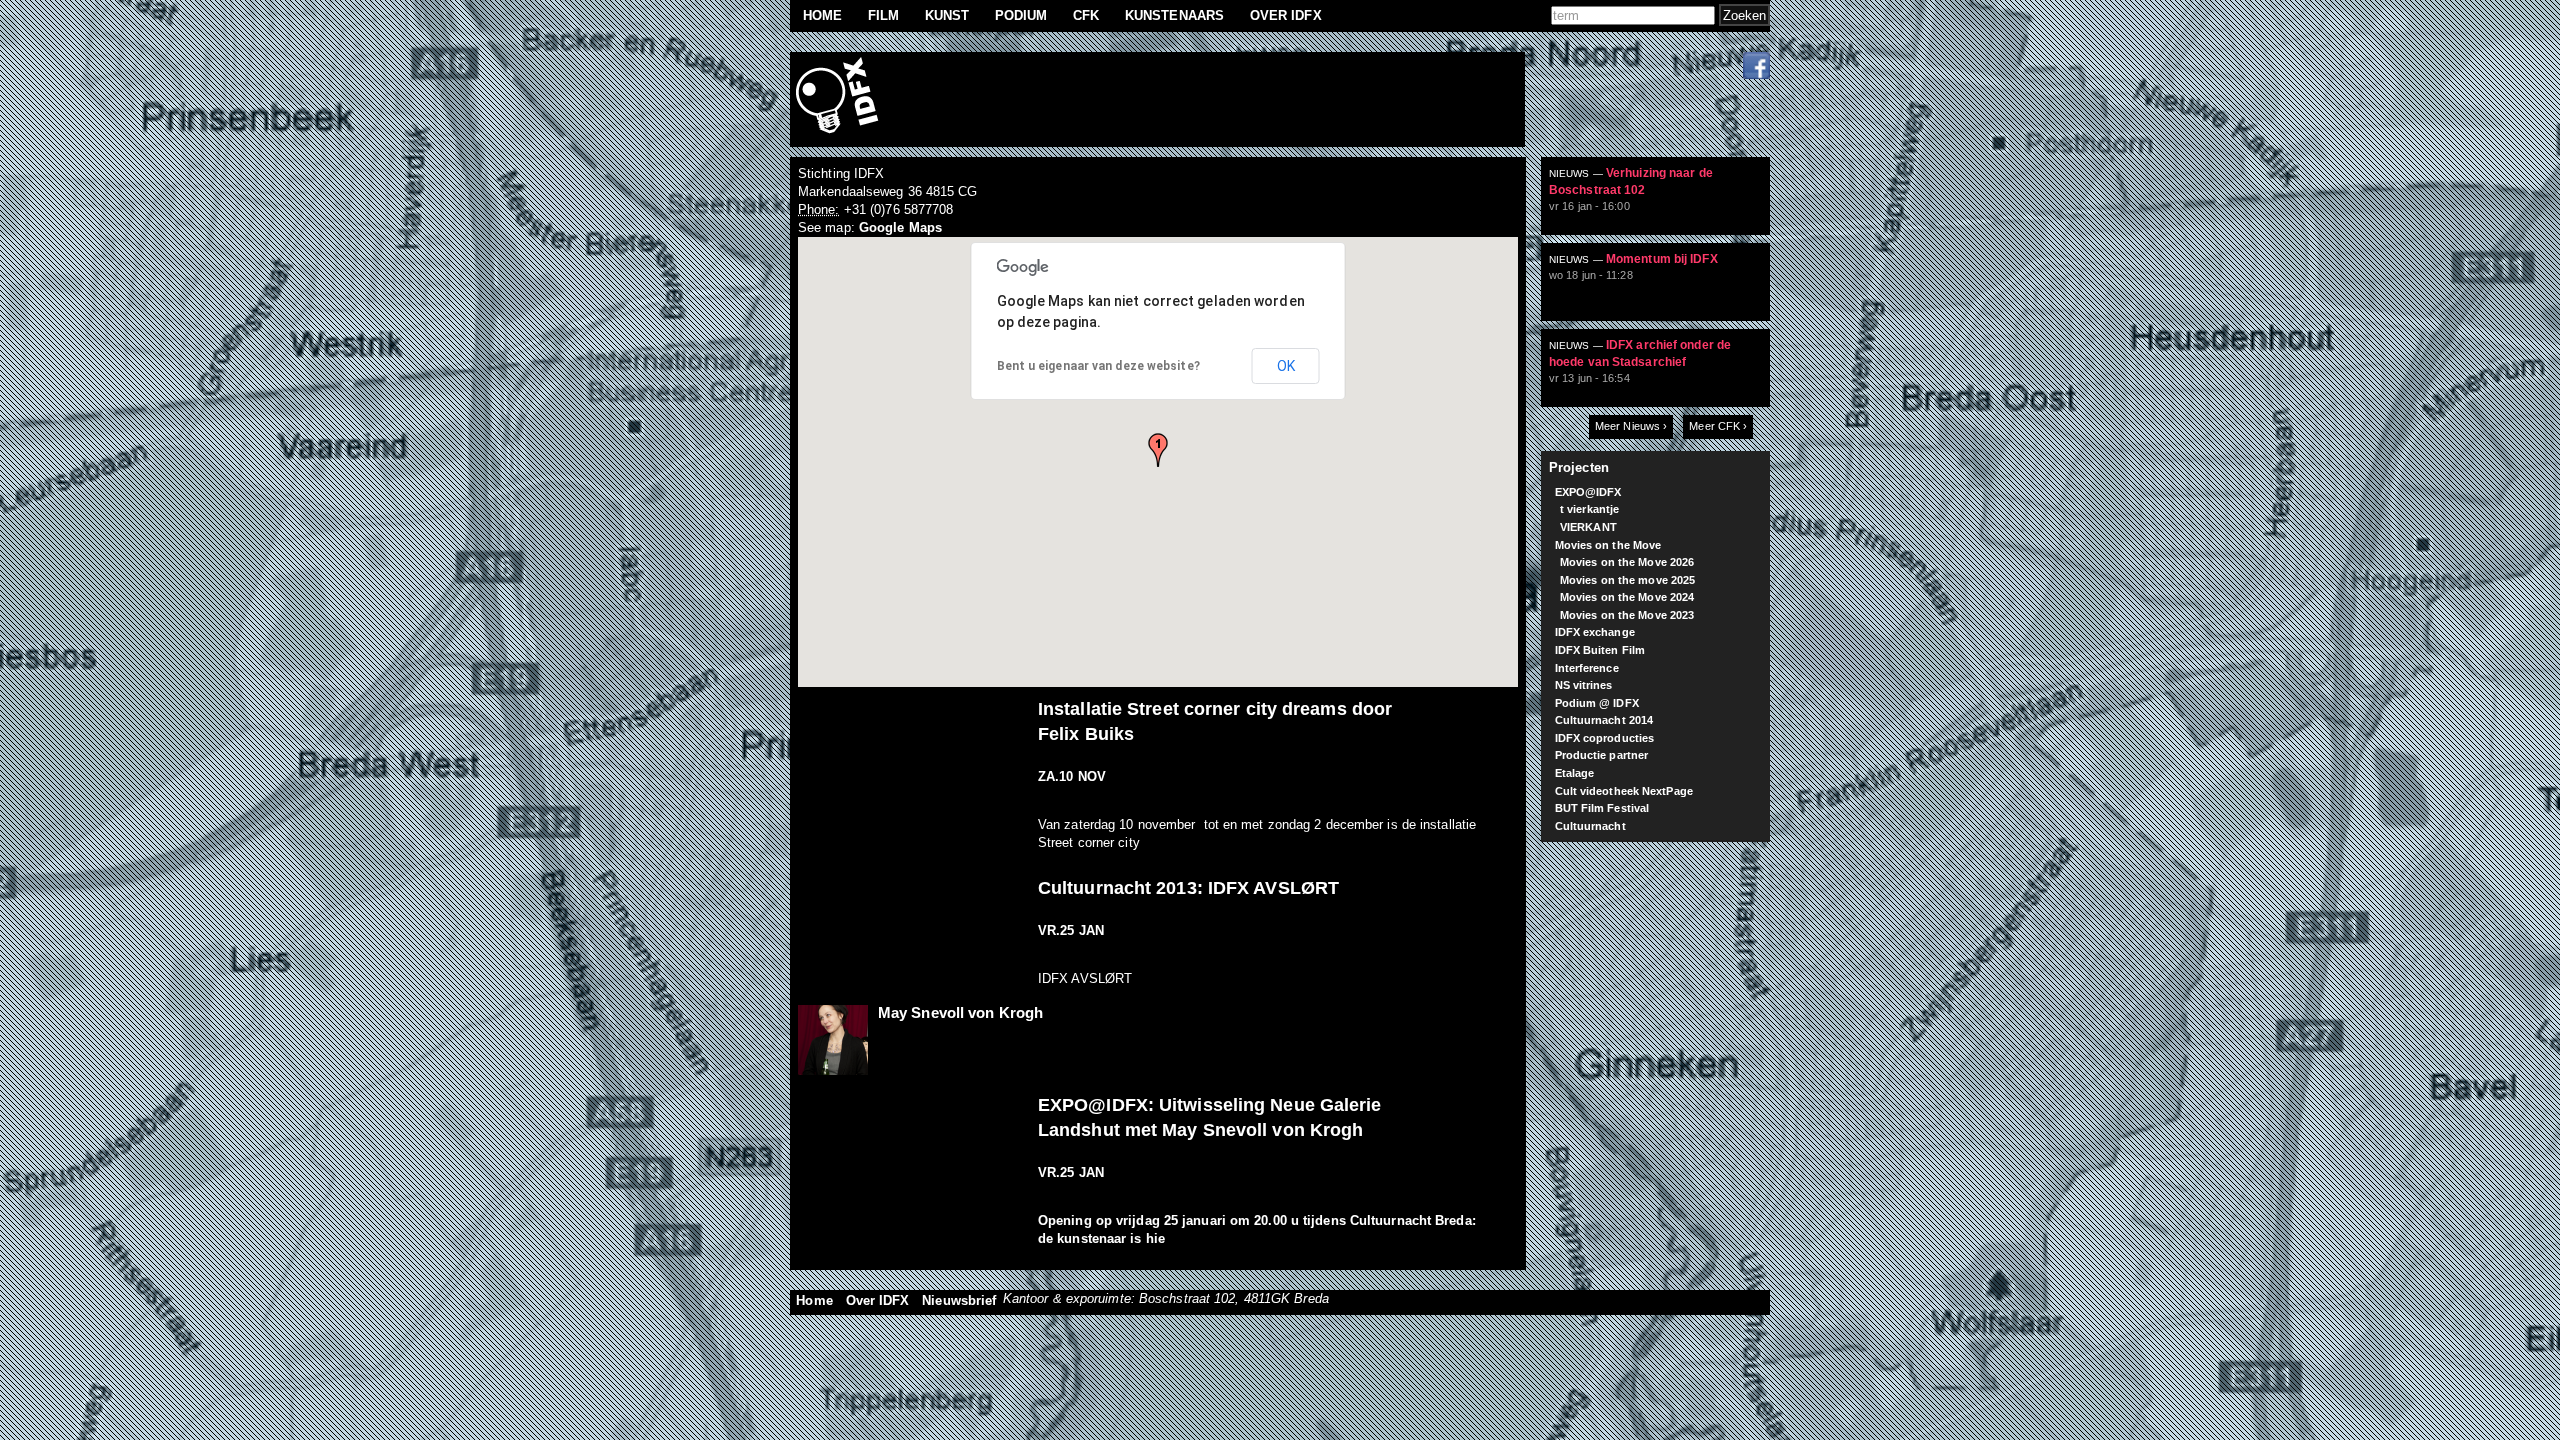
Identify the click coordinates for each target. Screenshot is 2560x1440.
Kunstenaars (1174, 15)
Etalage (1575, 773)
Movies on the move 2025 (1627, 580)
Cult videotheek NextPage (1624, 791)
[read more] (1663, 204)
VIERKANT (1588, 527)
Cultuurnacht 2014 (1604, 720)
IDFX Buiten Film (1600, 650)
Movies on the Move (1608, 545)
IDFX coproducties (1605, 738)
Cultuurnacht (1590, 826)
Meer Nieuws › (1631, 426)
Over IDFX (1286, 15)
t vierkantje (1589, 509)
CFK (1086, 15)
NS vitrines (1584, 685)
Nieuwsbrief (959, 1300)
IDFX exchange (1595, 632)
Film (883, 15)
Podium (1021, 15)
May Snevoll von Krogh (960, 1012)
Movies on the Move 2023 (1627, 615)
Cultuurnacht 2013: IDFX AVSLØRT (1188, 888)
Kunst (947, 15)
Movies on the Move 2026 (1627, 562)
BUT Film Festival (1602, 808)
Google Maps (900, 227)
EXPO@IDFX (1588, 492)
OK (1286, 366)
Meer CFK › (1718, 426)
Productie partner (1602, 755)
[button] (1158, 450)
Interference (1587, 668)
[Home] (840, 99)
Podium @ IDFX (1597, 703)
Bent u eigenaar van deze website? (1098, 366)
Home (822, 15)
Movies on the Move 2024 (1627, 597)
